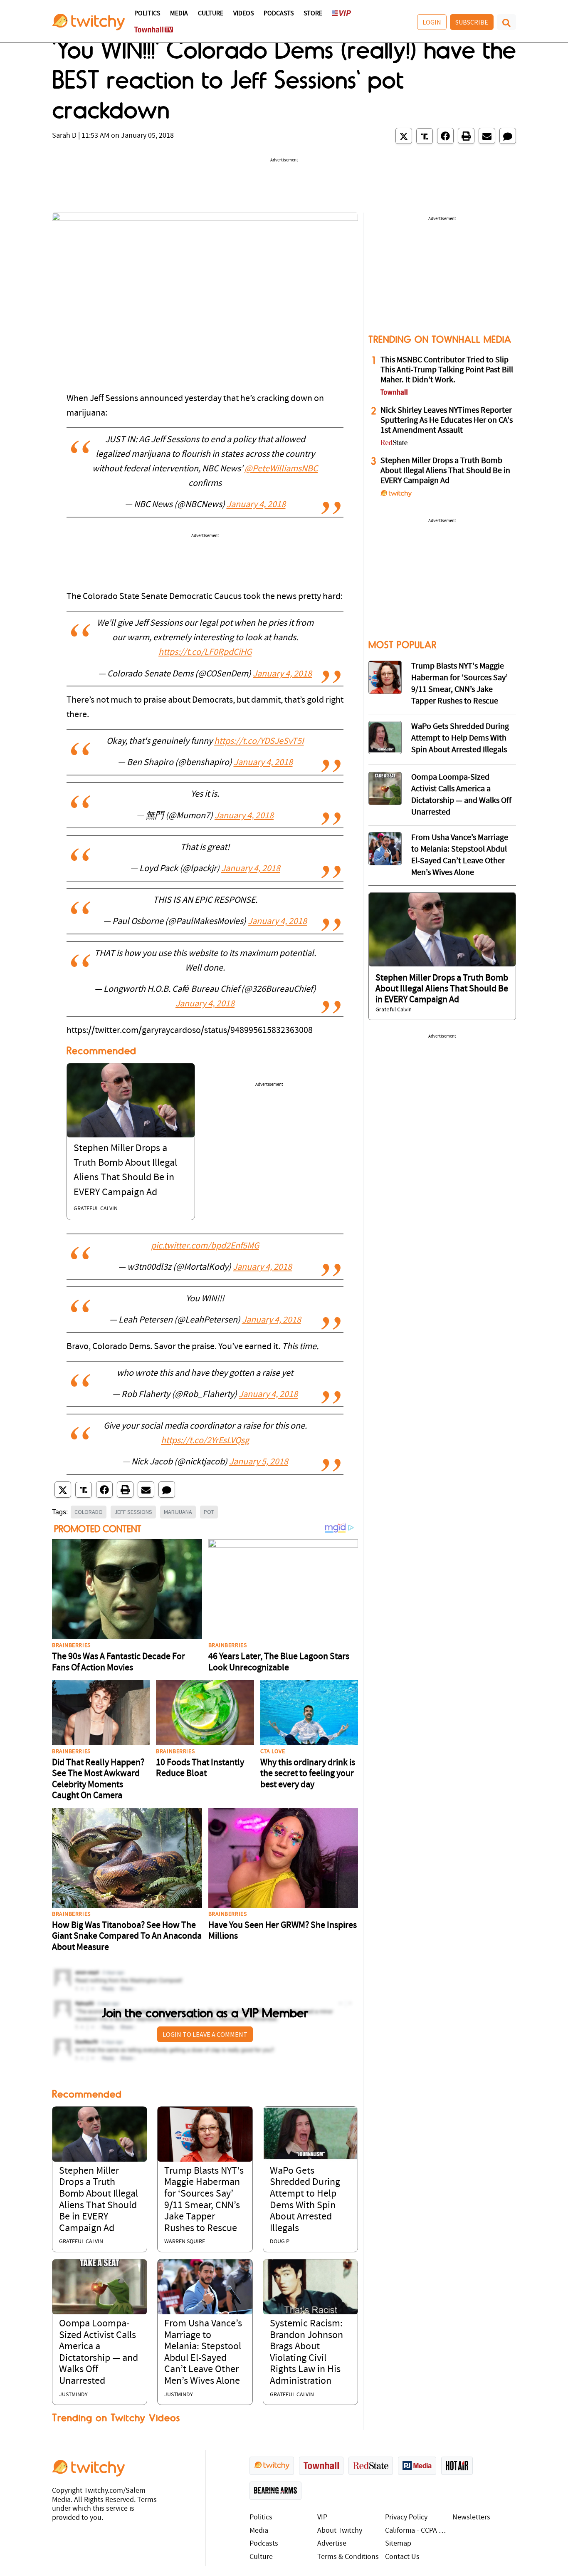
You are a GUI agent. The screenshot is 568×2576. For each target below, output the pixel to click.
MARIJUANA (178, 1512)
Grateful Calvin (96, 1209)
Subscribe (472, 22)
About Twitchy (340, 2531)
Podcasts (279, 14)
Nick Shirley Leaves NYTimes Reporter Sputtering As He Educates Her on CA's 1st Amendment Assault (447, 421)
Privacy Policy (406, 2518)
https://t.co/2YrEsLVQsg (205, 1441)
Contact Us (402, 2557)
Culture (211, 14)
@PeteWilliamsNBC (281, 469)
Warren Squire (185, 2242)
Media (179, 14)
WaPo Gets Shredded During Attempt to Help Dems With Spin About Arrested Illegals (460, 738)
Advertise (332, 2544)
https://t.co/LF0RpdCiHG (205, 653)
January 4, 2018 (256, 505)
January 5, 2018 (259, 1462)
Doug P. (280, 2242)
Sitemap (398, 2544)
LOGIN (432, 22)
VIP (322, 2518)
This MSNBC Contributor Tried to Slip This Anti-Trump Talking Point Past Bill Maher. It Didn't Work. (447, 370)
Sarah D (64, 136)
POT (209, 1512)
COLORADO (89, 1512)
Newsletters (471, 2518)
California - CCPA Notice (417, 2531)
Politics (147, 14)
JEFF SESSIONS (133, 1512)
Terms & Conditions (348, 2557)
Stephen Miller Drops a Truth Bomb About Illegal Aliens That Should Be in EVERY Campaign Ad (445, 471)
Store (313, 14)
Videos (243, 14)
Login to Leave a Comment (205, 2034)
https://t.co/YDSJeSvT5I (259, 742)
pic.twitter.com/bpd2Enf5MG (205, 1246)
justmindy (73, 2395)
